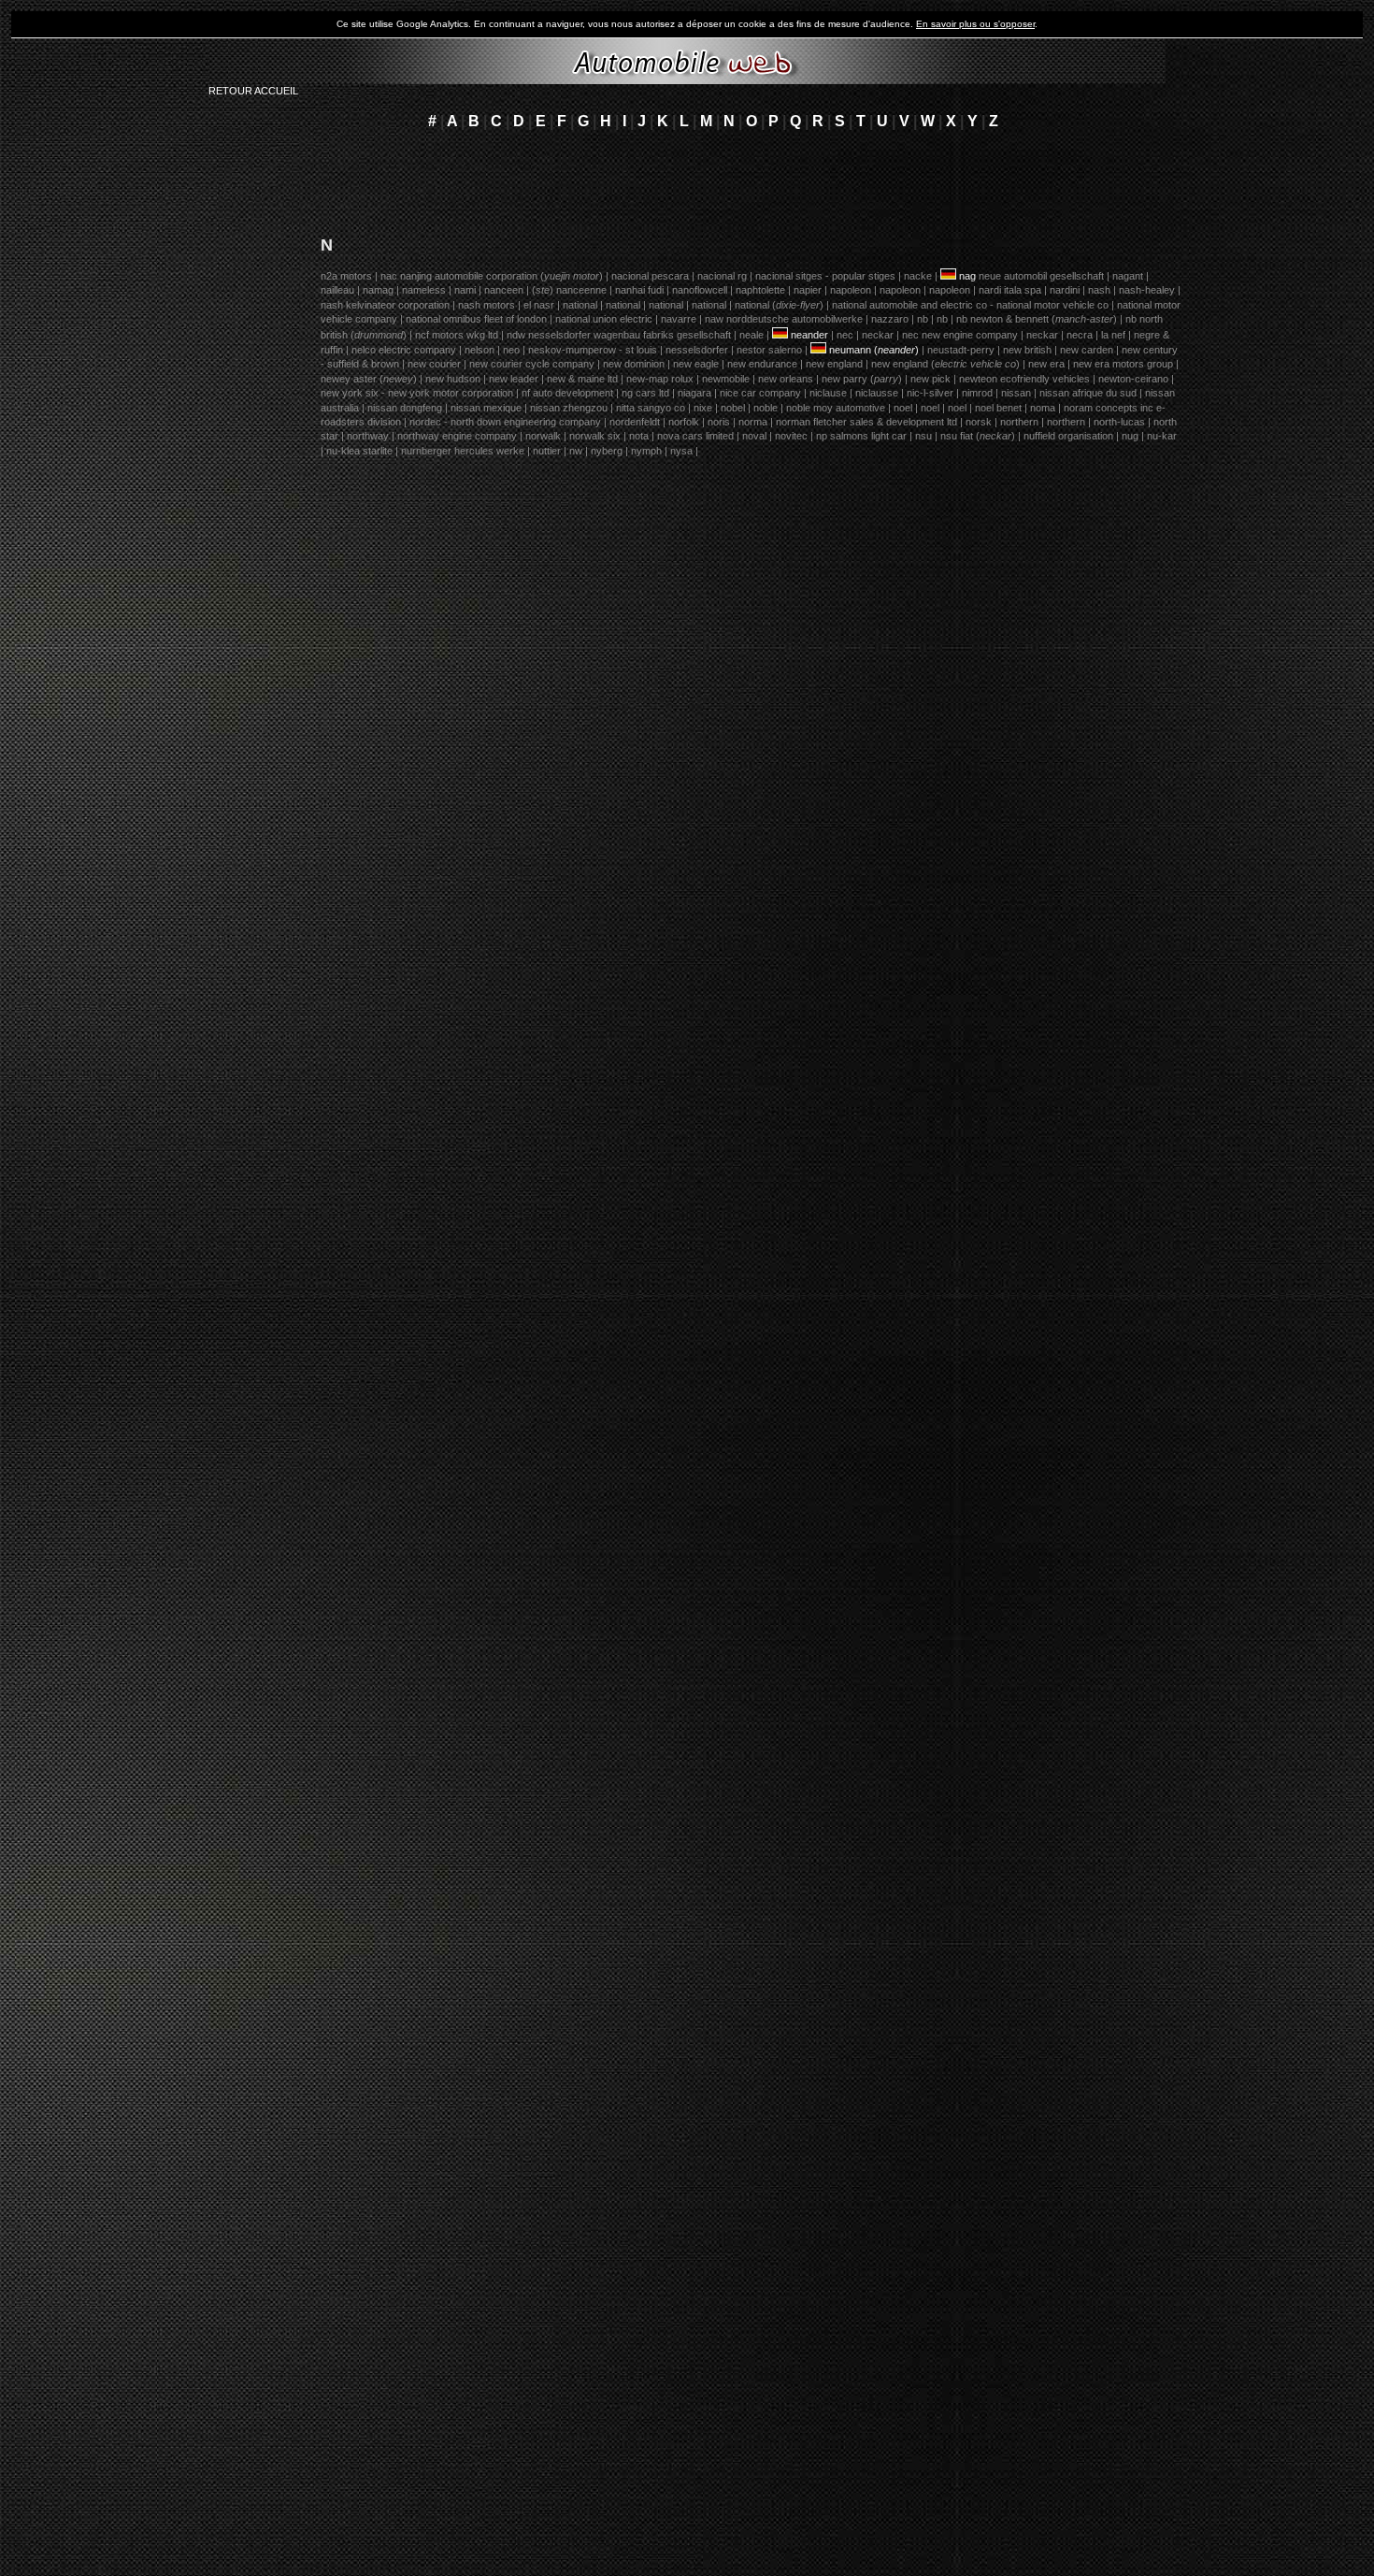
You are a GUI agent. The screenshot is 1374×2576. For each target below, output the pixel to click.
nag (967, 276)
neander (809, 335)
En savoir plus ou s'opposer (975, 24)
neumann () (874, 350)
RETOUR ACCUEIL (253, 91)
